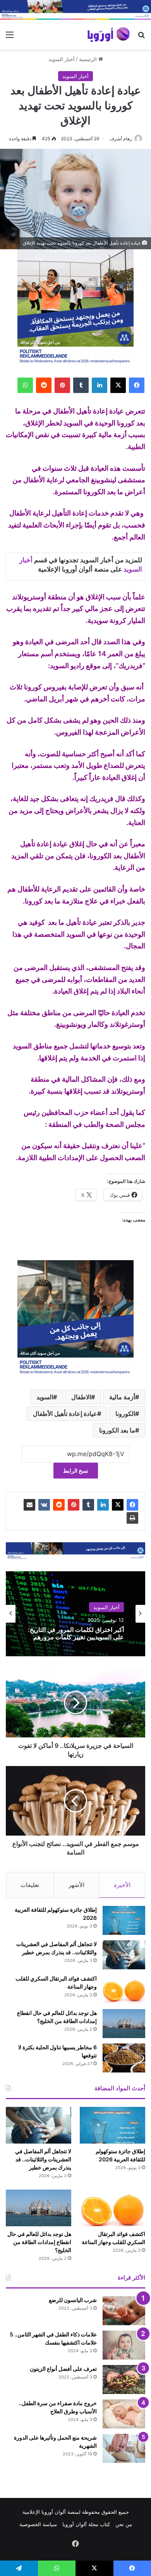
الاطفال (81, 1397)
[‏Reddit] (44, 385)
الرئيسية (89, 59)
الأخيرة (122, 1885)
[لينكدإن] (100, 385)
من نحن (124, 2524)
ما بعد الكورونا (117, 1430)
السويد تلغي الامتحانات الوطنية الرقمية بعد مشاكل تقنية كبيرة (85, 1633)
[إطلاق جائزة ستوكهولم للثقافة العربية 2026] (124, 1920)
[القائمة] (10, 37)
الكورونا (125, 1414)
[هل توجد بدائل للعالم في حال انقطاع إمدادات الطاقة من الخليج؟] (124, 2024)
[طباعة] (132, 1518)
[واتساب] (25, 385)
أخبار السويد (62, 59)
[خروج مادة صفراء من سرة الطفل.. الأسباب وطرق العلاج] (124, 2414)
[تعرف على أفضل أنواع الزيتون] (124, 2379)
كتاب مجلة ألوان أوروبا (86, 2524)
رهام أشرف (121, 139)
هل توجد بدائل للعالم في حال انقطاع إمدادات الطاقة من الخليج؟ (39, 2242)
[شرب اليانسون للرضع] (124, 2311)
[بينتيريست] (62, 385)
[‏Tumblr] (81, 385)
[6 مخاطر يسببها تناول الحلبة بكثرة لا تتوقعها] (124, 2058)
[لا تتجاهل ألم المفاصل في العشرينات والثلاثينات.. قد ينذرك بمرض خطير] (124, 1955)
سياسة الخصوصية (38, 2524)
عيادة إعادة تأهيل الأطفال (65, 1414)
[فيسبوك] (137, 385)
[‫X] (118, 385)
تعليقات (30, 1885)
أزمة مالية (122, 1397)
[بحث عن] (141, 37)
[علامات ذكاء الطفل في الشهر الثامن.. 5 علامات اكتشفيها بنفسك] (124, 2345)
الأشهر (76, 1885)
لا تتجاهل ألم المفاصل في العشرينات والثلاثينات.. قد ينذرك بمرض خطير (43, 2159)
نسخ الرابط (76, 1471)
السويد (45, 1397)
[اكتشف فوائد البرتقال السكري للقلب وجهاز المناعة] (124, 1989)
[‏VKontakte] (44, 1505)
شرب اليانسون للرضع (73, 2300)
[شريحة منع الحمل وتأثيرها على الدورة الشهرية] (124, 2448)
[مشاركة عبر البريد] (29, 1505)
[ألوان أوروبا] (109, 35)
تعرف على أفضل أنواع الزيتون (63, 2369)
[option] (75, 1614)
